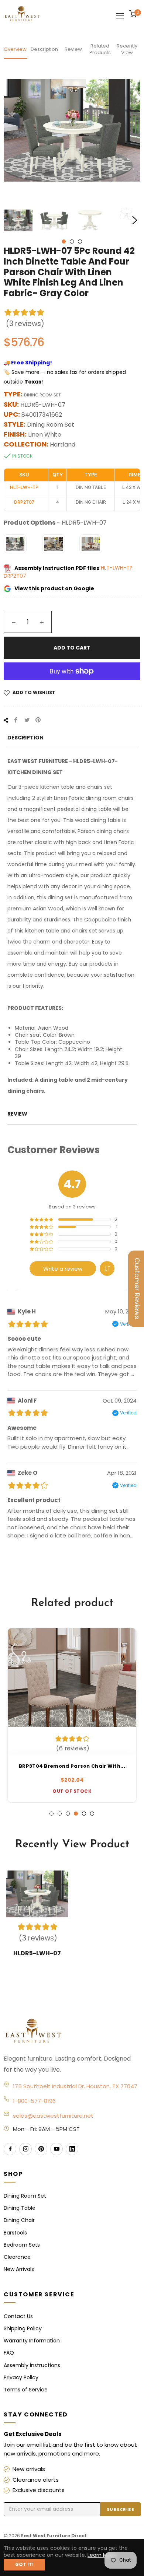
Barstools (15, 2233)
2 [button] (72, 241)
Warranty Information (32, 2341)
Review (73, 49)
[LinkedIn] (72, 2149)
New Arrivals (19, 2269)
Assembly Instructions (32, 2365)
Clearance (17, 2257)
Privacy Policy (21, 2377)
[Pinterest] (41, 2149)
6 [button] (92, 1814)
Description (44, 49)
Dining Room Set (25, 2196)
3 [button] (80, 241)
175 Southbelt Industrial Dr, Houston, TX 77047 (75, 2086)
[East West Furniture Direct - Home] (72, 2031)
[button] (107, 1268)
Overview (15, 49)
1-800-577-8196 (34, 2101)
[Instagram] (25, 2149)
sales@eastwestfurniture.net (53, 2116)
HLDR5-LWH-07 (37, 1953)
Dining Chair (19, 2220)
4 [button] (76, 1814)
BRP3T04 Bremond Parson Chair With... (72, 1766)
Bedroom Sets (22, 2245)
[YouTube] (56, 2149)
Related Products (100, 49)
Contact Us (18, 2316)
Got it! (24, 2564)
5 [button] (84, 1814)
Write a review (63, 1269)
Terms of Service (26, 2390)
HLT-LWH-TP (117, 568)
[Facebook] (10, 2149)
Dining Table (20, 2208)
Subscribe (120, 2509)
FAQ (9, 2353)
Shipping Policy (23, 2328)
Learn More (102, 2555)
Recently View (127, 49)
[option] (72, 1715)
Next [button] (135, 220)
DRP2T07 (15, 576)
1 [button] (64, 241)
